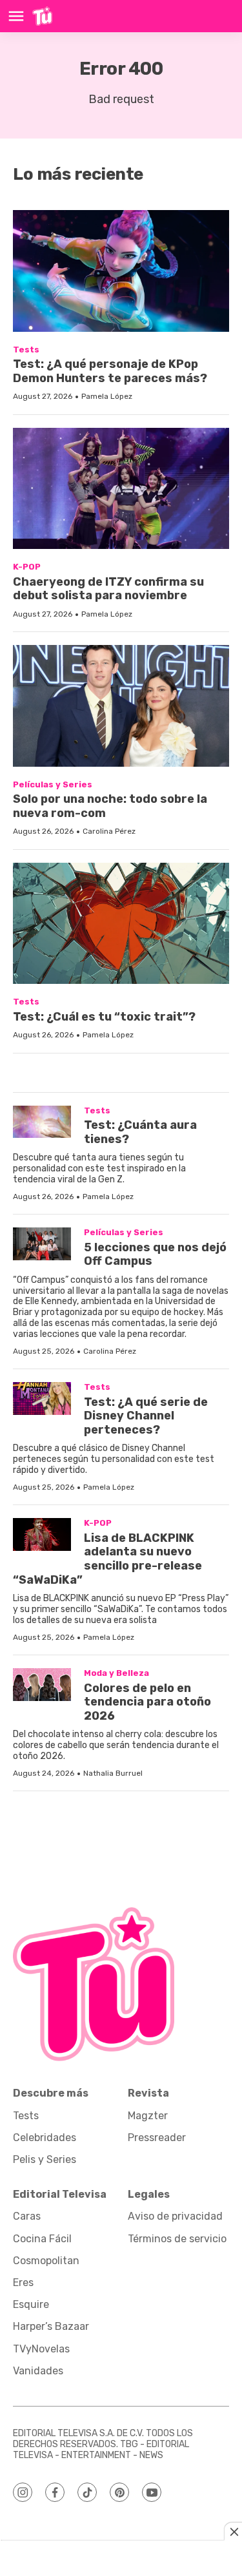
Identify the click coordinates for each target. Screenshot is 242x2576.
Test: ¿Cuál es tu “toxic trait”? (104, 1017)
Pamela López (107, 396)
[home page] (42, 16)
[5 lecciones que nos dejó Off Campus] (42, 1244)
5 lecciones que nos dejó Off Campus (155, 1254)
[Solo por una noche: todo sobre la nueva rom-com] (121, 706)
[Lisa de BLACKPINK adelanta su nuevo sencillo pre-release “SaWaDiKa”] (42, 1534)
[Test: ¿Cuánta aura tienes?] (42, 1122)
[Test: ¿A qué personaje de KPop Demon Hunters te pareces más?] (121, 271)
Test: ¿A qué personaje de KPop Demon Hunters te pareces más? (110, 371)
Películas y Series (53, 784)
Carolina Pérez (109, 831)
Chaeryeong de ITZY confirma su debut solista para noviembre (108, 589)
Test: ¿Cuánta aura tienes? (140, 1132)
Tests (26, 350)
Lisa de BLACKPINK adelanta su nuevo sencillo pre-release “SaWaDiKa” (107, 1559)
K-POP (27, 567)
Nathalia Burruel (113, 1773)
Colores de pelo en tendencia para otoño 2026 (147, 1702)
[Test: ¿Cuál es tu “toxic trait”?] (121, 923)
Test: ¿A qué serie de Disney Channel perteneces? (146, 1416)
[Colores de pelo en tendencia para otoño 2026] (42, 1685)
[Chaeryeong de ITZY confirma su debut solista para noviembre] (121, 488)
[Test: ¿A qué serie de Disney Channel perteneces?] (42, 1399)
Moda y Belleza (116, 1673)
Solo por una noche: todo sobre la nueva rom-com (110, 806)
